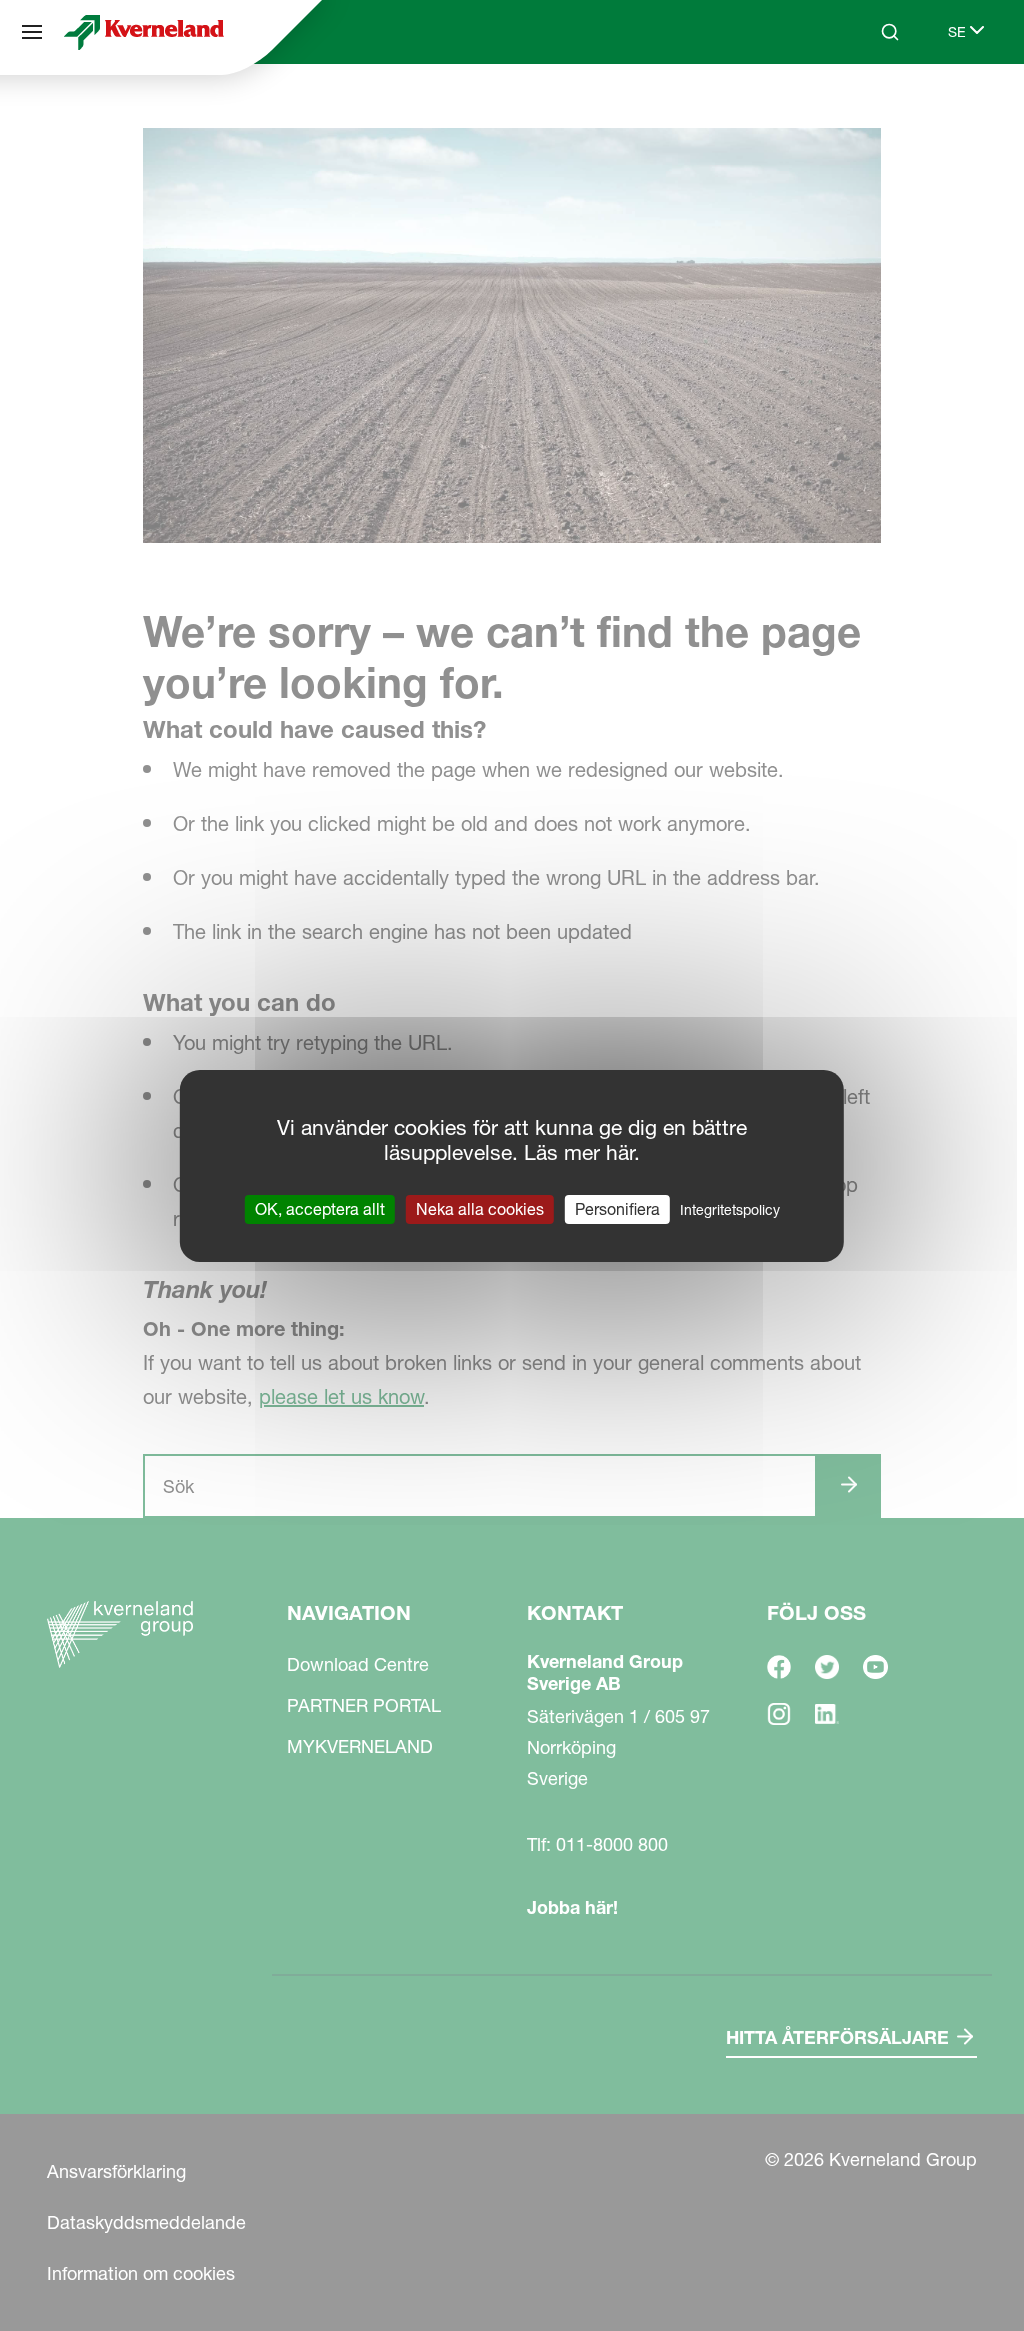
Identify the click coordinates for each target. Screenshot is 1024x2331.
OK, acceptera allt (320, 1208)
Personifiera (617, 1208)
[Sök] (876, 108)
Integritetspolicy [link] (730, 1209)
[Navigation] (32, 32)
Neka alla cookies (480, 1208)
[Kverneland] (144, 32)
